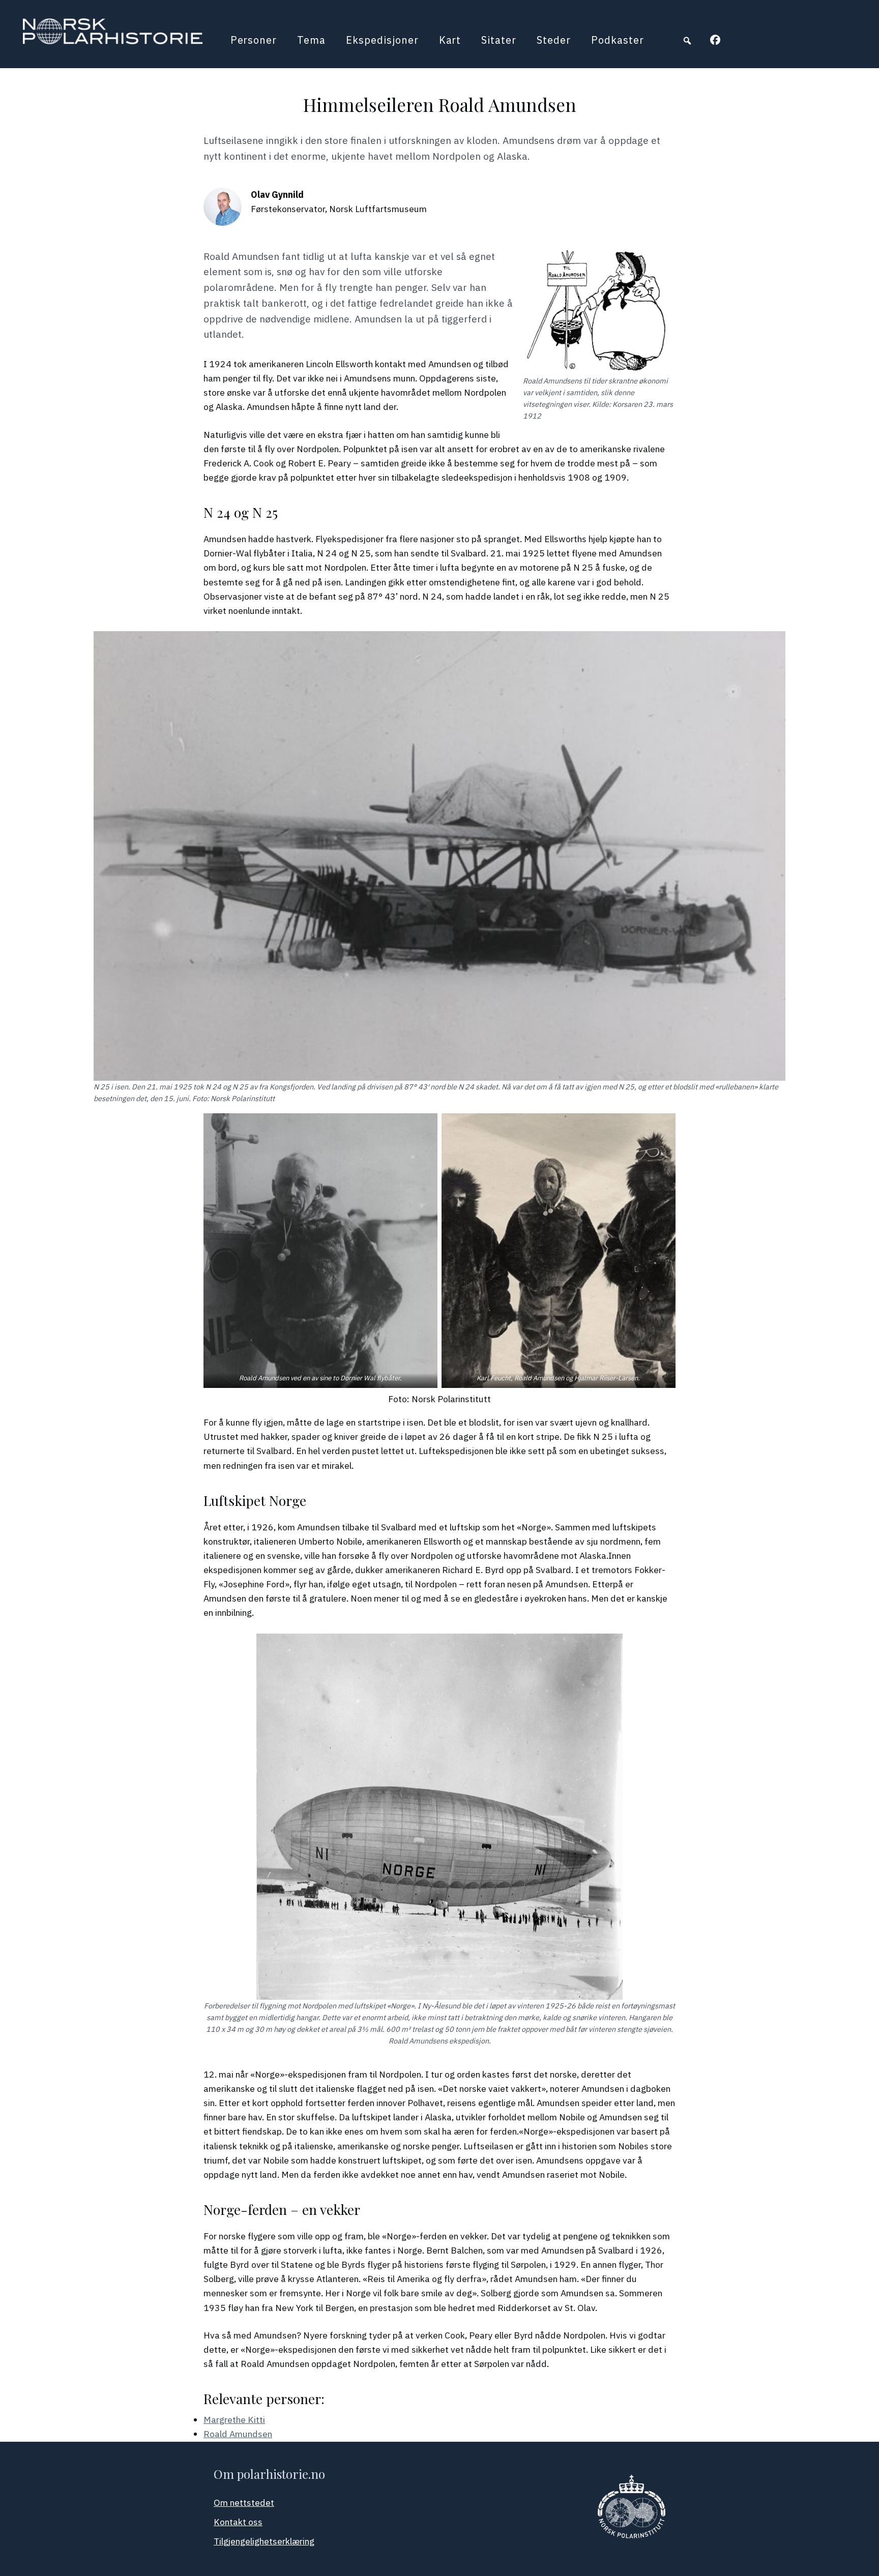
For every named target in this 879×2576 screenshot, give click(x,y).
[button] (687, 41)
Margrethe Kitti (234, 2420)
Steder (554, 40)
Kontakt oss (238, 2522)
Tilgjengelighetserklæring (264, 2541)
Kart (450, 40)
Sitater (499, 40)
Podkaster (618, 40)
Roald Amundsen (238, 2434)
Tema (311, 40)
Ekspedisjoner (382, 40)
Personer (254, 40)
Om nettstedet (244, 2503)
